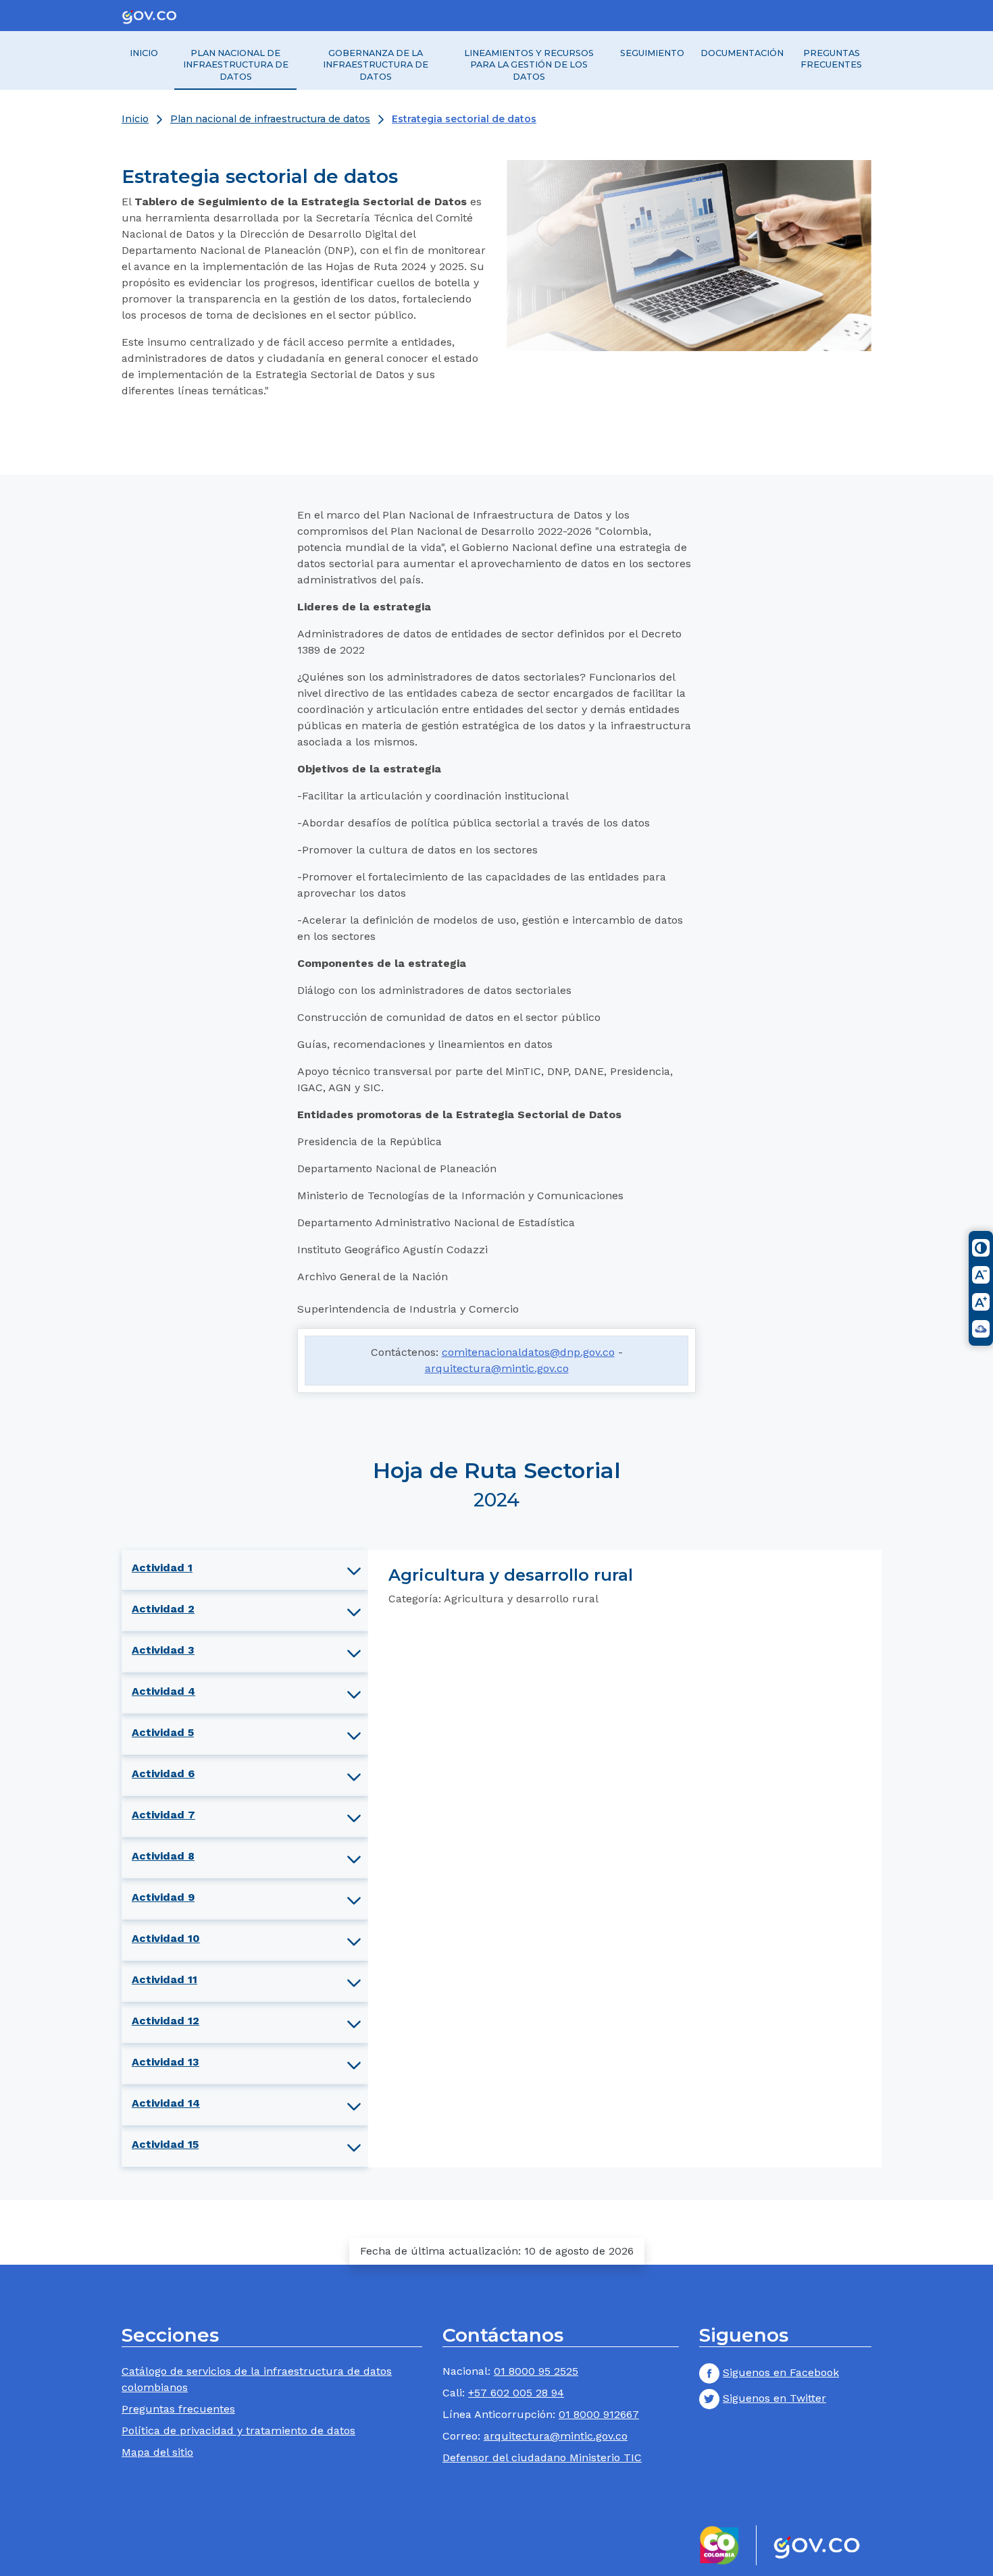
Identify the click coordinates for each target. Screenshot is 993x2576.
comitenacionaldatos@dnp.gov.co (528, 1352)
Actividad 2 (163, 1609)
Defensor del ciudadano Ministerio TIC (542, 2457)
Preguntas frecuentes (831, 59)
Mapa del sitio (157, 2452)
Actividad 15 (165, 2144)
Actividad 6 (163, 1773)
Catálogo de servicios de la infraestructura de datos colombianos (257, 2379)
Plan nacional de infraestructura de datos (236, 65)
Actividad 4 (163, 1691)
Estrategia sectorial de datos (464, 119)
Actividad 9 (163, 1897)
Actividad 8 (163, 1856)
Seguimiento (652, 53)
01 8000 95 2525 (536, 2371)
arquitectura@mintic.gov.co (497, 1368)
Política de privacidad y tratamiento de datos (238, 2430)
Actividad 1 (162, 1568)
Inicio (144, 53)
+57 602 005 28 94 (516, 2393)
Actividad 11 (164, 1979)
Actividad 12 (165, 2021)
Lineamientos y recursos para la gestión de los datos (529, 65)
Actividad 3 (163, 1650)
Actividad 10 (166, 1938)
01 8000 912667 (599, 2414)
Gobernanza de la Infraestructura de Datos (376, 65)
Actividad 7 (163, 1815)
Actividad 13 (165, 2062)
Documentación (742, 53)
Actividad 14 (166, 2103)
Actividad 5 (163, 1732)
